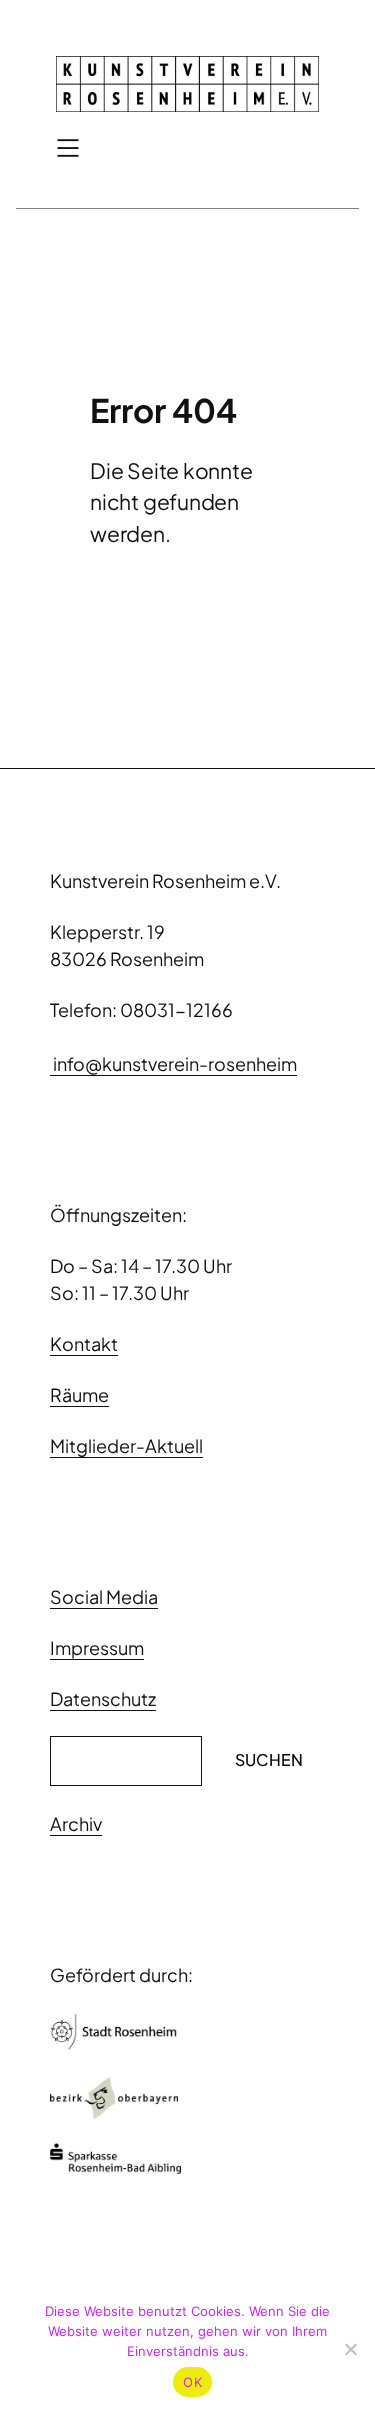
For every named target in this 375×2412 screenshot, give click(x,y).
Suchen (269, 1759)
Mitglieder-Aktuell (126, 1445)
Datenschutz (103, 1698)
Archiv (76, 1823)
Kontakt (84, 1343)
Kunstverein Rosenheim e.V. (165, 880)
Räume (79, 1394)
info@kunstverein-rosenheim (173, 1063)
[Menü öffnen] (68, 148)
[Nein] (350, 2349)
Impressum (97, 1647)
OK (192, 2382)
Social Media (104, 1596)
